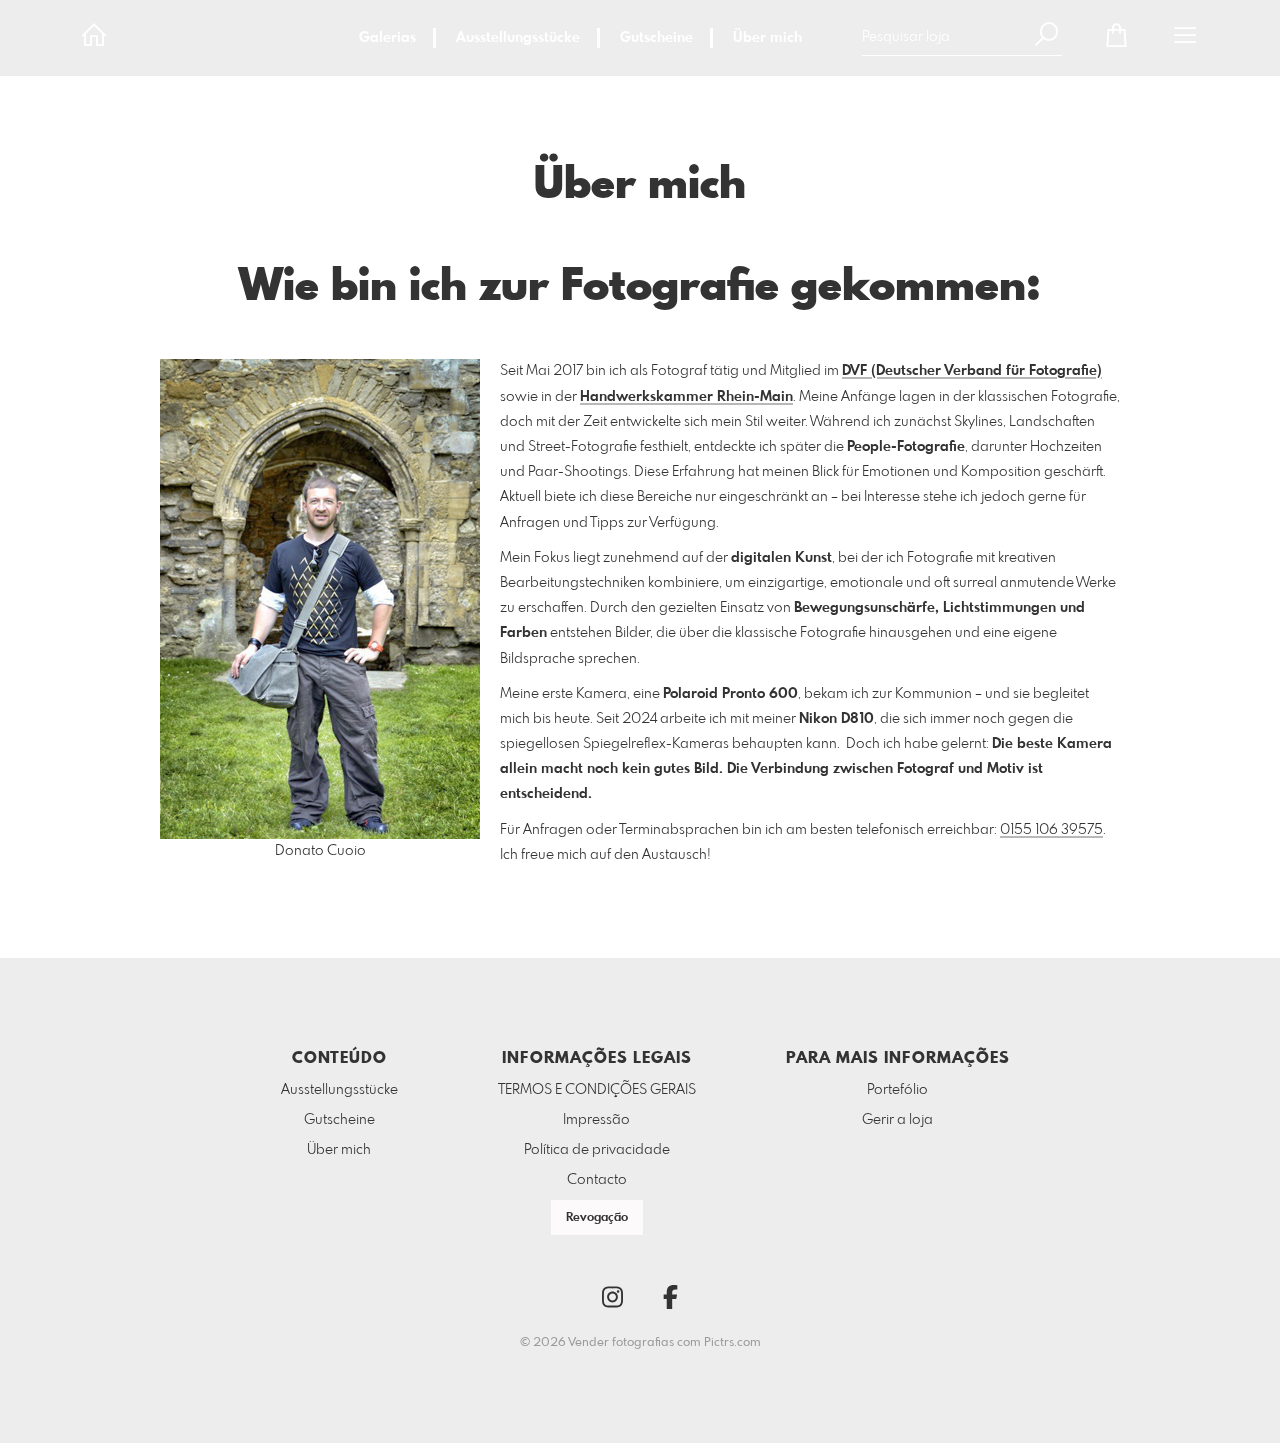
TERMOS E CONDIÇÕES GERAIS (597, 1090)
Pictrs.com (732, 1343)
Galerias (387, 38)
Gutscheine (656, 38)
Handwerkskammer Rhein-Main (686, 397)
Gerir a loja (897, 1120)
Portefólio (897, 1090)
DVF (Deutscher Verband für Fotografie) (972, 371)
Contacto (597, 1180)
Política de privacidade (597, 1150)
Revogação (597, 1218)
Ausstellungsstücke (518, 38)
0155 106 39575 (1051, 830)
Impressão (596, 1120)
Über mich (767, 38)
